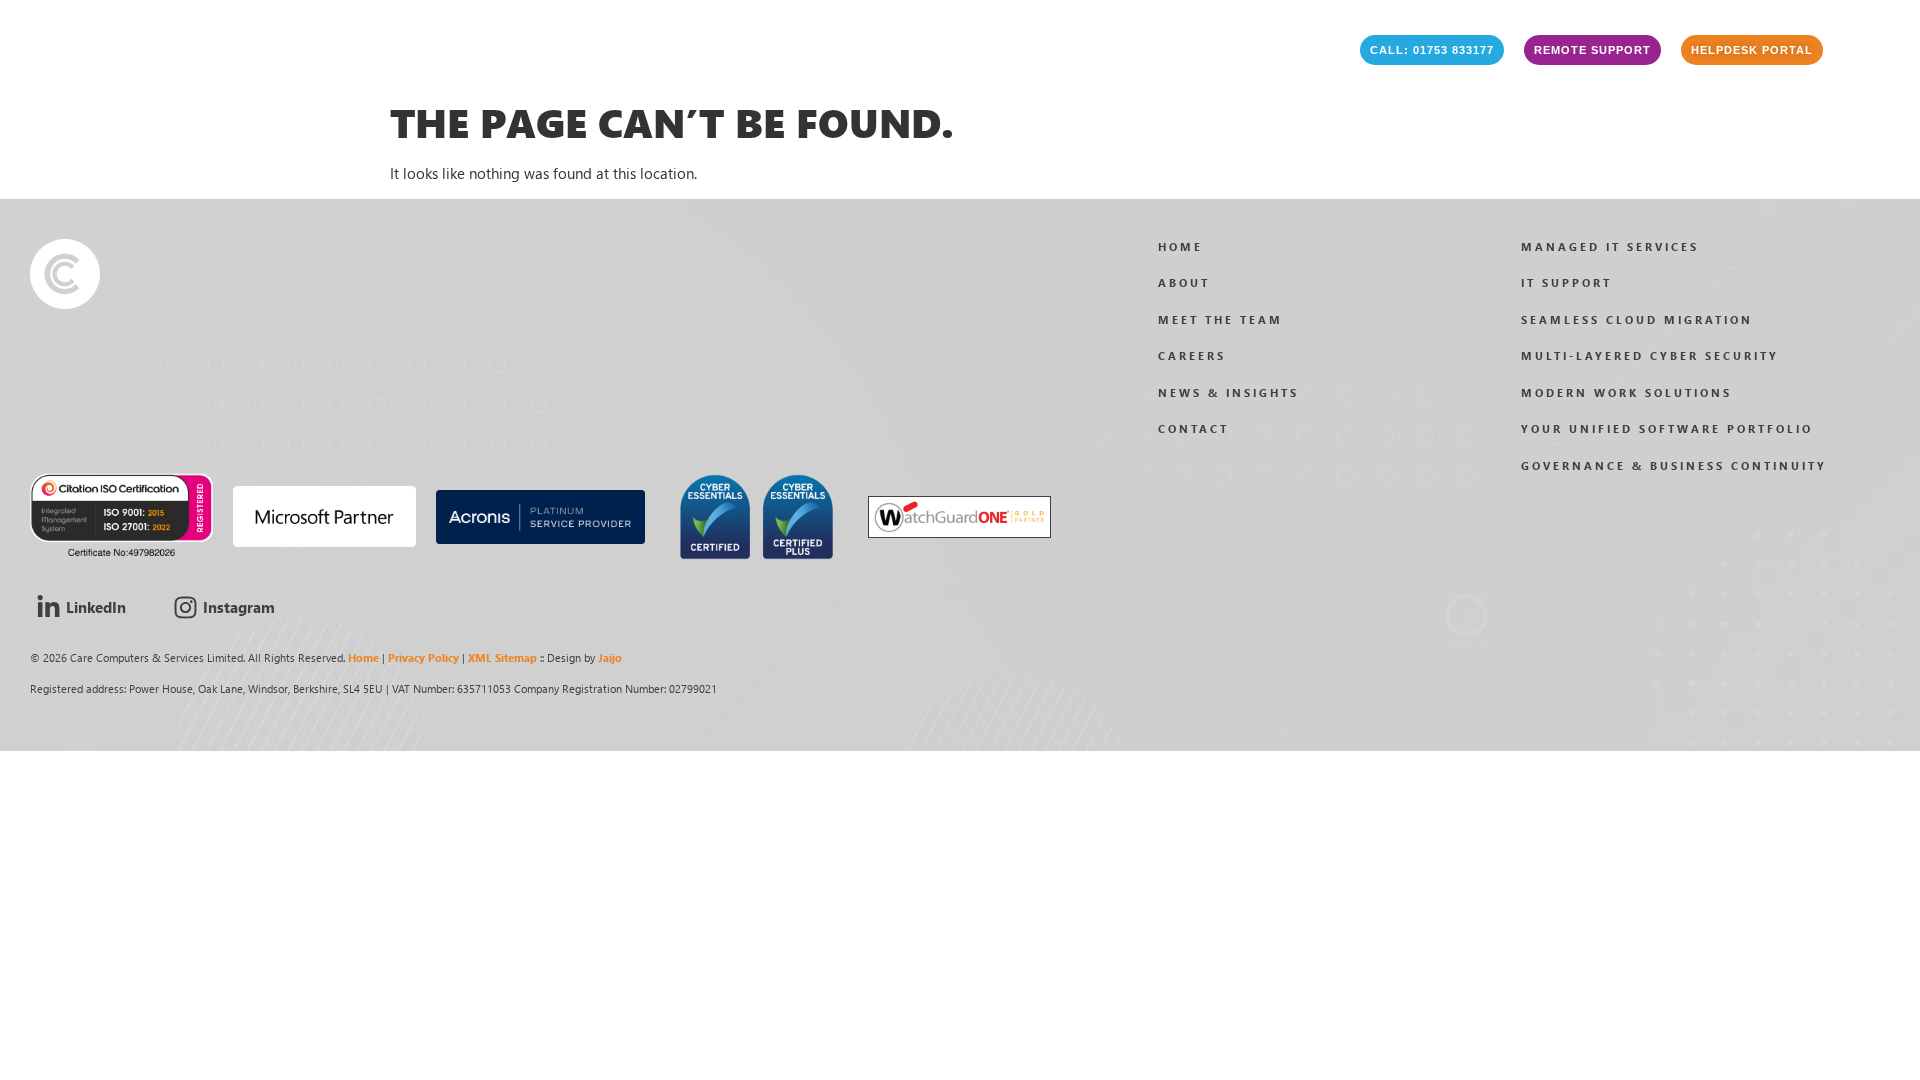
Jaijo (610, 657)
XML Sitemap (502, 657)
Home (363, 657)
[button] (1432, 50)
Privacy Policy (423, 657)
